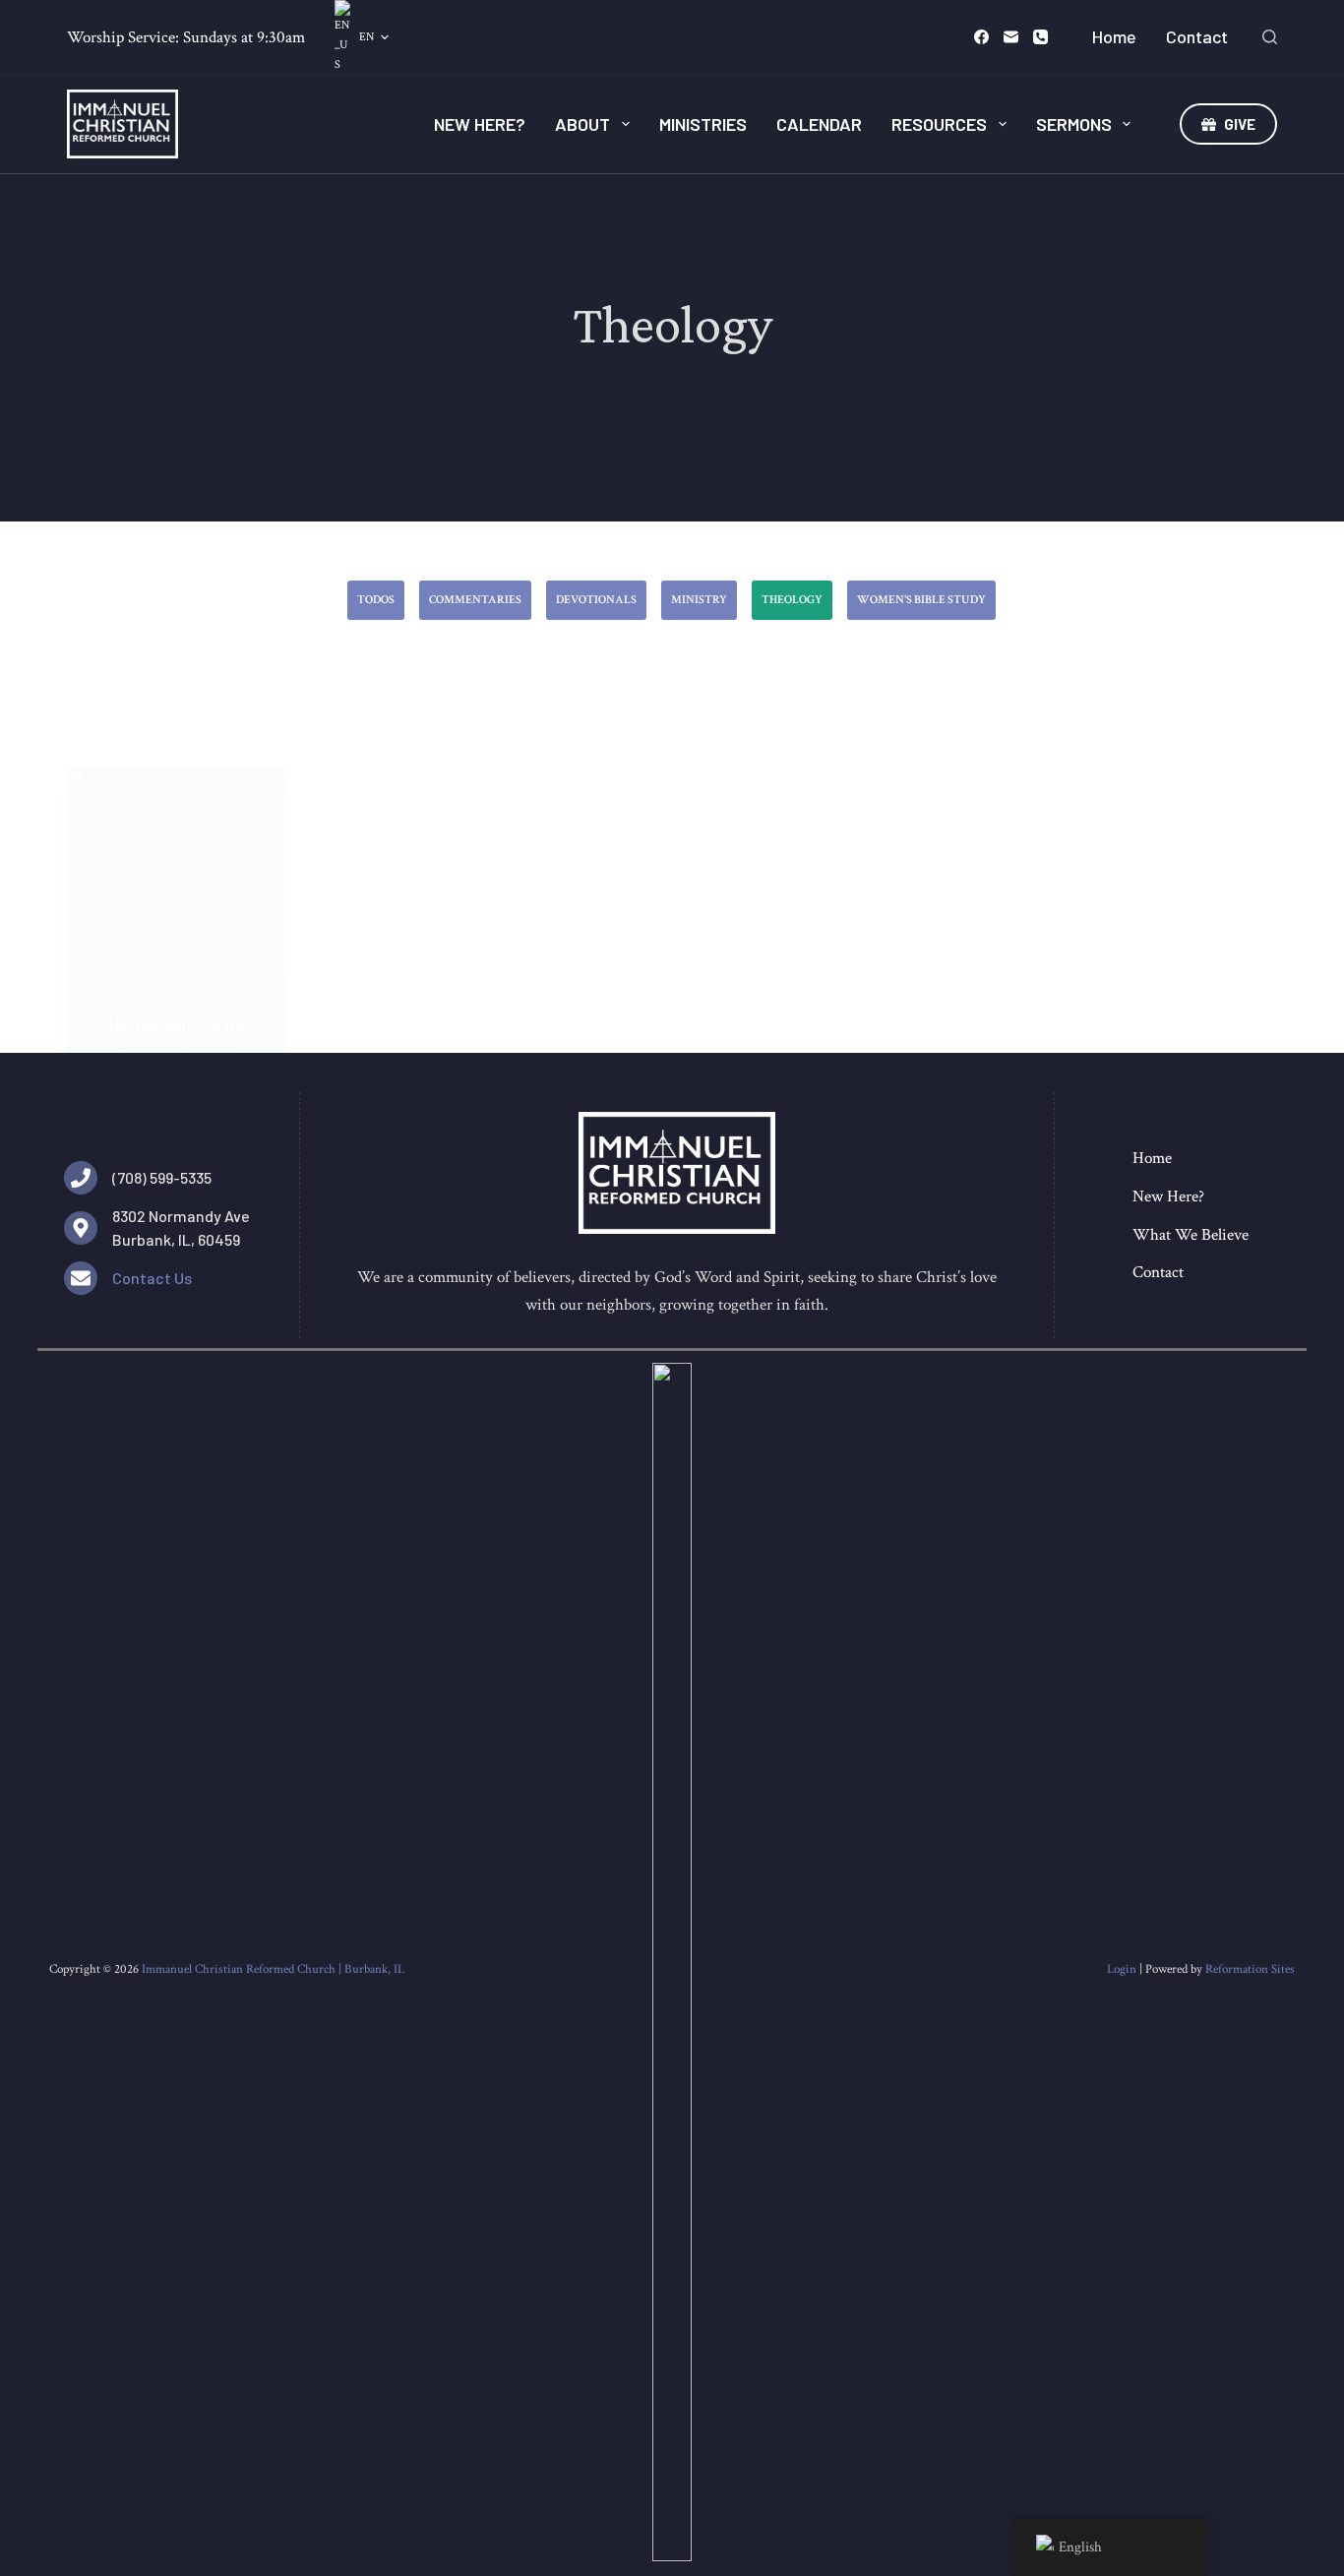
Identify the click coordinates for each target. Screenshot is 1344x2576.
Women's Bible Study (921, 600)
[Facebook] (981, 37)
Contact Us (152, 1278)
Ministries (703, 124)
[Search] (1270, 37)
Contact (1197, 36)
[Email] (1011, 37)
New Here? (480, 124)
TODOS (376, 600)
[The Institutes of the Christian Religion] (176, 930)
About (582, 124)
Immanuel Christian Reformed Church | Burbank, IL (273, 1969)
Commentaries (475, 600)
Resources (939, 124)
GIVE (1240, 124)
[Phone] (1040, 37)
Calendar (819, 124)
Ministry (699, 600)
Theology (792, 600)
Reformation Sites (1250, 1969)
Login (1122, 1969)
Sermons (1074, 124)
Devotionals (596, 600)
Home (1114, 36)
